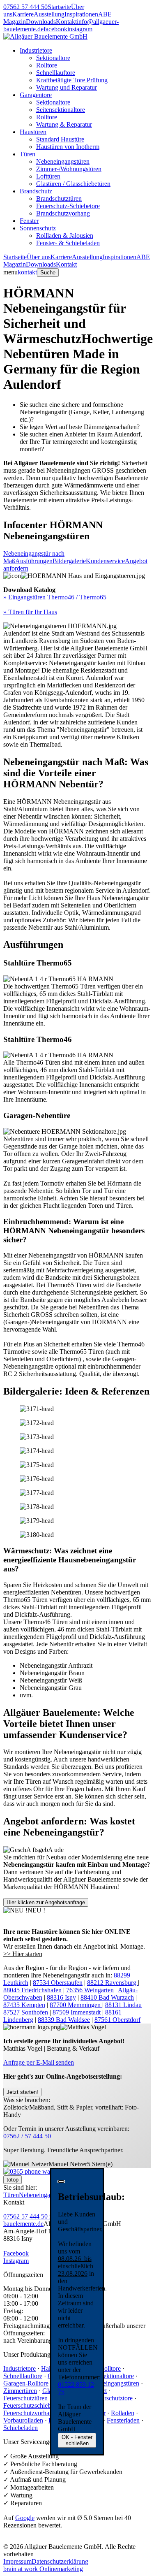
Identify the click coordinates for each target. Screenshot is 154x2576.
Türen (28, 154)
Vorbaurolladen (23, 2420)
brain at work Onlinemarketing (43, 2569)
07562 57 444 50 (25, 7)
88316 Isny (61, 1997)
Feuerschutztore (112, 2398)
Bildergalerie (69, 561)
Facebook (16, 2253)
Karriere (23, 14)
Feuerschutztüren (25, 2398)
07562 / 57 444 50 (27, 2136)
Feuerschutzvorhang (30, 2413)
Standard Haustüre (60, 139)
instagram (80, 29)
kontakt (27, 272)
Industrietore (36, 50)
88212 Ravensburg (113, 1983)
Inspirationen (81, 14)
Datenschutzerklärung (60, 2561)
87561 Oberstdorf (117, 2020)
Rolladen (123, 2413)
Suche (48, 273)
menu (10, 272)
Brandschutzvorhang (63, 213)
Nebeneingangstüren (63, 161)
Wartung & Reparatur (64, 124)
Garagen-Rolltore (26, 2383)
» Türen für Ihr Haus (30, 612)
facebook (55, 29)
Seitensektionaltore (61, 110)
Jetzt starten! (22, 2092)
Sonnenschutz (38, 228)
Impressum (17, 2561)
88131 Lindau (123, 2005)
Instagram (16, 2261)
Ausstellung (49, 14)
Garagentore (36, 95)
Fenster (29, 221)
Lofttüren (48, 176)
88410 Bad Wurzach (107, 1997)
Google (25, 2518)
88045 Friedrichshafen (32, 1990)
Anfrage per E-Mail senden (39, 2062)
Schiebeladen (21, 2428)
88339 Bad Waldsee (64, 2020)
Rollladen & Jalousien (65, 236)
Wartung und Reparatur (67, 87)
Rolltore (47, 65)
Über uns (39, 257)
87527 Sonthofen (26, 2012)
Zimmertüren (20, 2391)
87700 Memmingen (76, 2005)
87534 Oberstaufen (58, 1983)
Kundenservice (105, 561)
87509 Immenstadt (77, 2012)
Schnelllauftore (56, 73)
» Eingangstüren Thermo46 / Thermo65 (55, 597)
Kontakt (66, 22)
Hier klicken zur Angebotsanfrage (46, 1902)
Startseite (59, 7)
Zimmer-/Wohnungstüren (69, 169)
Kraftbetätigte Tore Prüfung (72, 80)
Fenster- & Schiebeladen (68, 243)
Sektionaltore (53, 58)
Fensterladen (123, 2420)
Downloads (41, 22)
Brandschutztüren (59, 198)
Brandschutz (36, 191)
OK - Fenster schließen (77, 2440)
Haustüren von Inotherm (68, 147)
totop (13, 2180)
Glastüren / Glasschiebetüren (73, 184)
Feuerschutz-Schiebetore (68, 206)
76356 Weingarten (90, 1990)
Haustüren (33, 132)
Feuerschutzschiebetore (33, 2405)
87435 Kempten (24, 2005)
